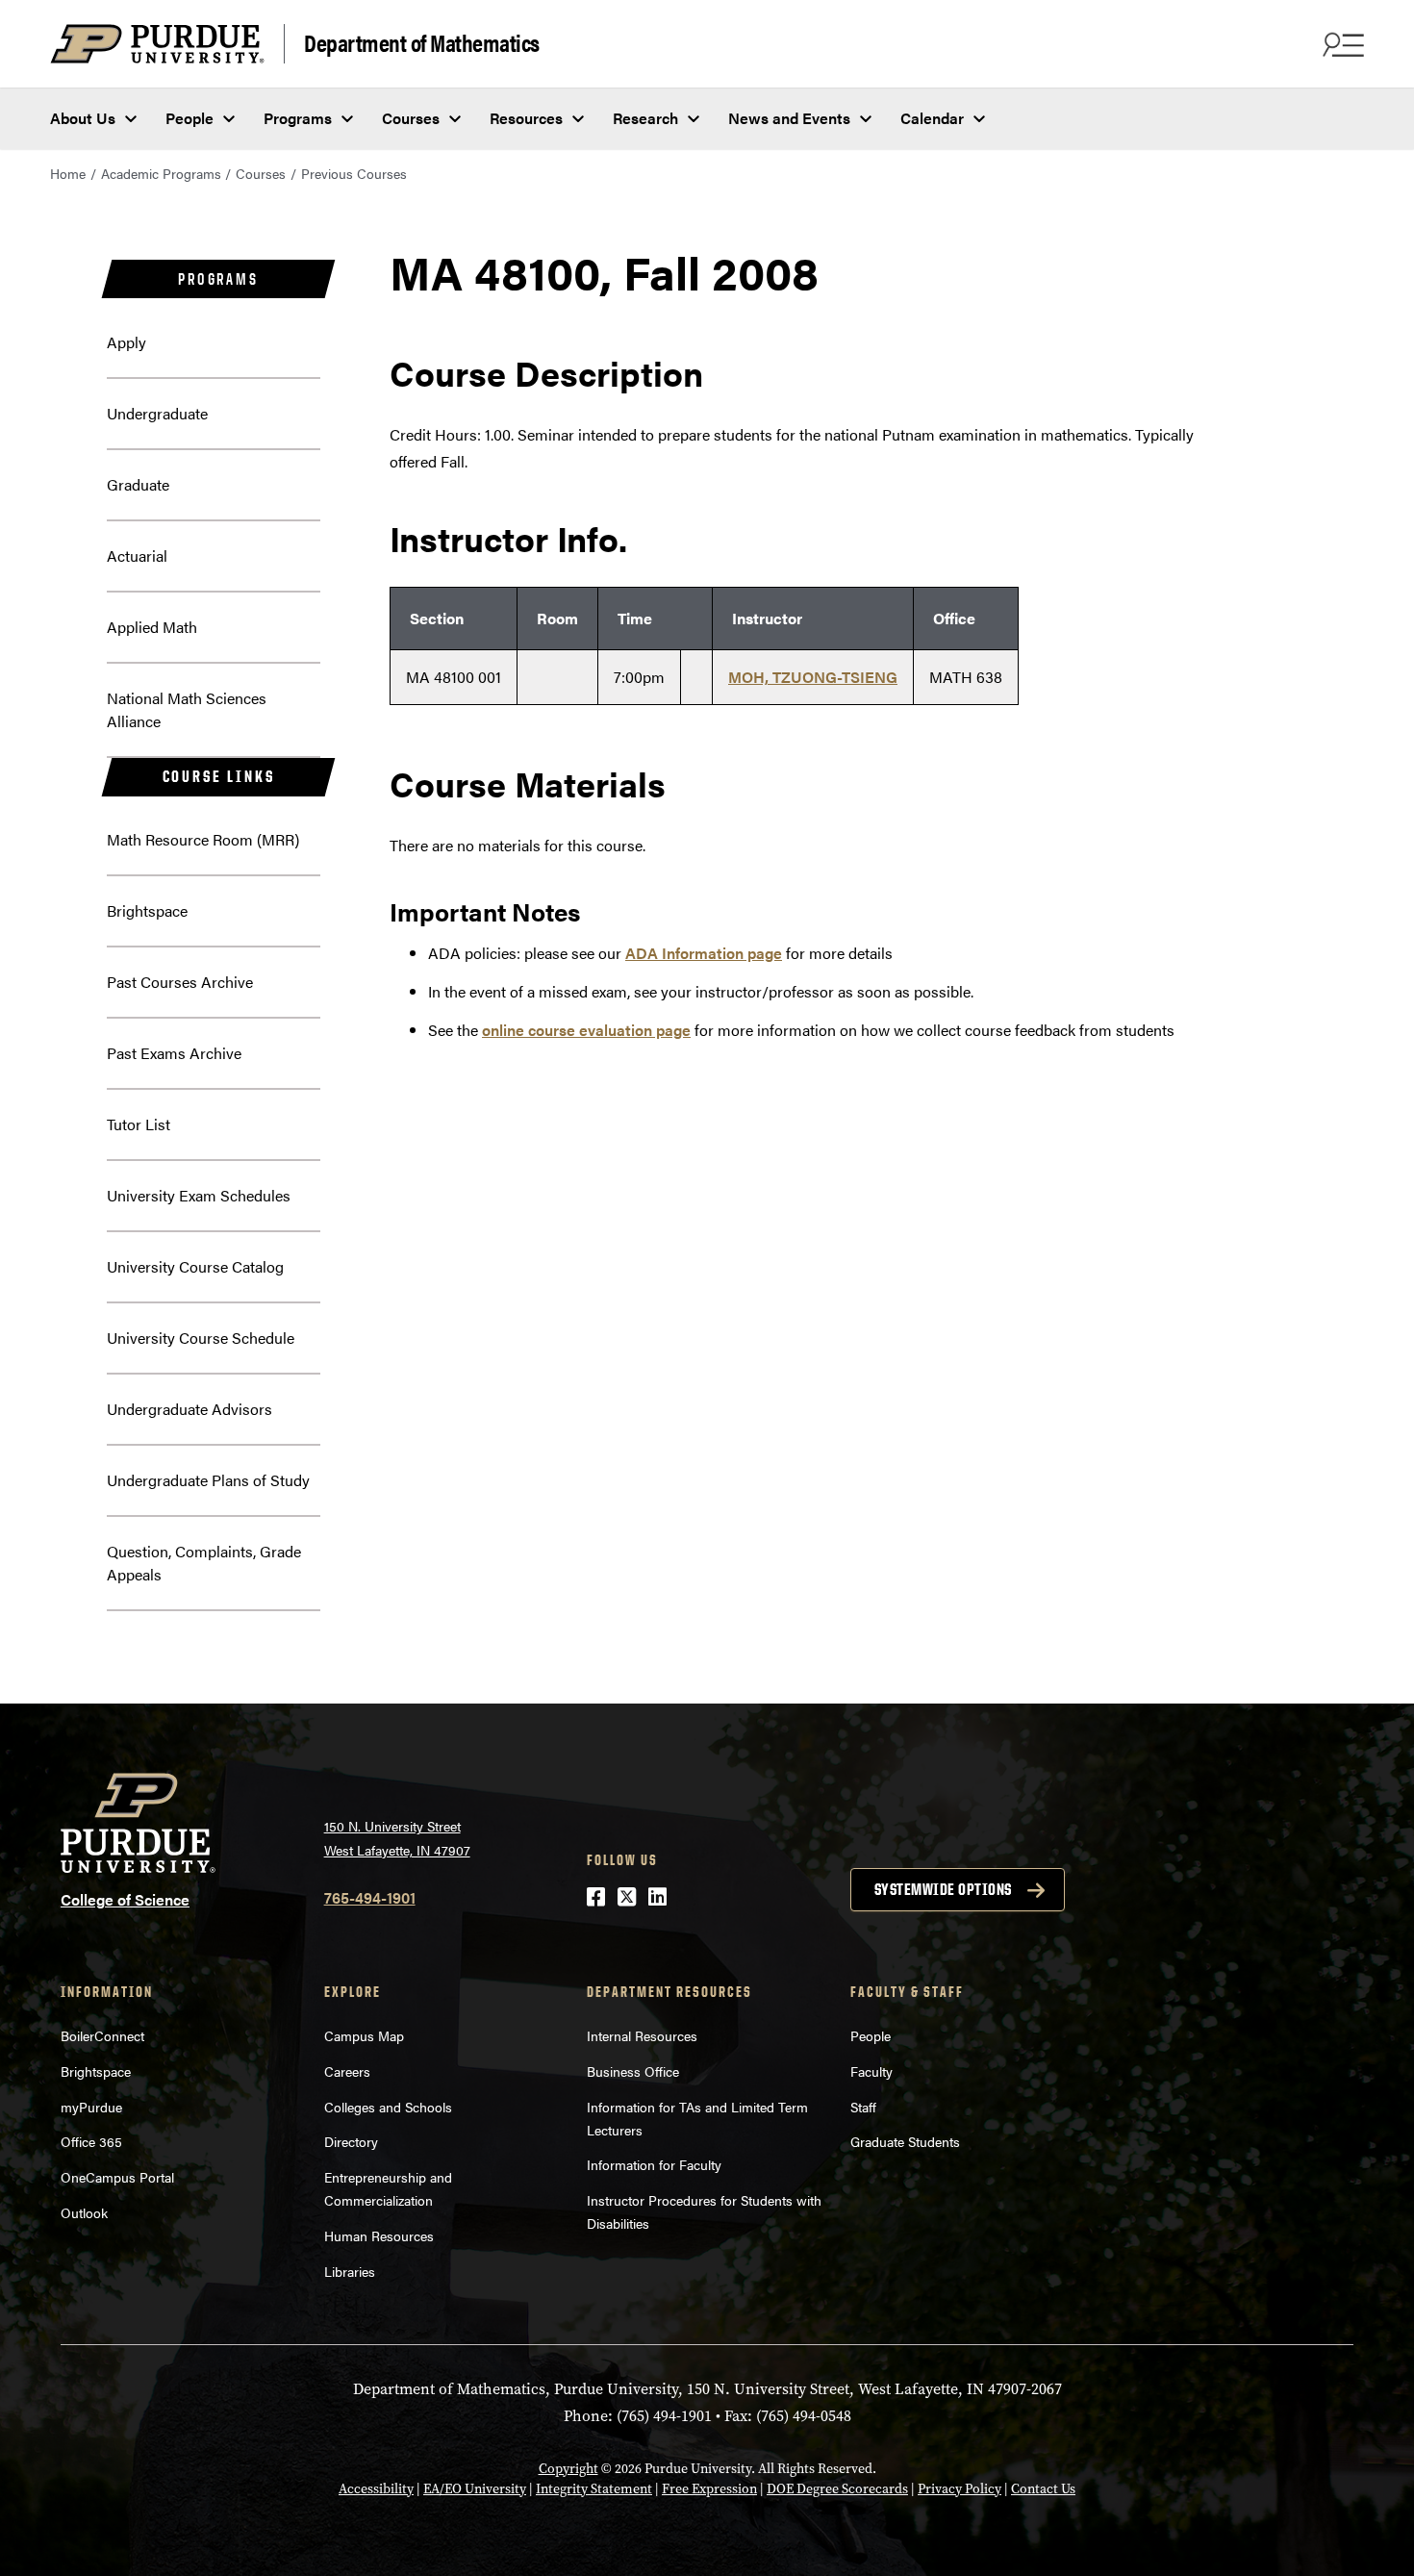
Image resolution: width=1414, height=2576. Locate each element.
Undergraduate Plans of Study (208, 1480)
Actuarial (137, 556)
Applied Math (152, 627)
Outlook (84, 2212)
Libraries (350, 2271)
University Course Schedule (201, 1338)
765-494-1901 (370, 1897)
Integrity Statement (594, 2489)
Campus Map (364, 2035)
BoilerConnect (102, 2035)
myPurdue (91, 2107)
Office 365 (91, 2141)
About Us (83, 118)
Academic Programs (161, 173)
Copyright (568, 2469)
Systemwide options (943, 1889)
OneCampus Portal (117, 2177)
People (189, 118)
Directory (351, 2141)
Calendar (932, 118)
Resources (526, 118)
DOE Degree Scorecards (837, 2489)
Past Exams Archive (174, 1053)
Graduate (138, 484)
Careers (347, 2071)
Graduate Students (905, 2141)
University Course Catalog (195, 1266)
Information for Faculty (654, 2164)
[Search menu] (1341, 44)
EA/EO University (475, 2489)
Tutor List (139, 1124)
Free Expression (709, 2489)
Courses (411, 118)
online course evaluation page (586, 1030)
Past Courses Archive (180, 982)
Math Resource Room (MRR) (203, 839)
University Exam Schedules (199, 1195)
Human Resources (379, 2235)
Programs (298, 118)
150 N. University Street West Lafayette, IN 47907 (397, 1838)
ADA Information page (704, 953)
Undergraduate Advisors (189, 1409)
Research (645, 118)
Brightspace (147, 910)
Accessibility (376, 2489)
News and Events (789, 118)
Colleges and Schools (388, 2107)
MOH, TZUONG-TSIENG (813, 677)
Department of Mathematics (422, 42)
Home (68, 173)
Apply (126, 342)
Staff (863, 2107)
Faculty (871, 2071)
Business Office (633, 2071)
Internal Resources (642, 2035)
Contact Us (1043, 2489)
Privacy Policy (959, 2489)
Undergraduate (157, 413)
